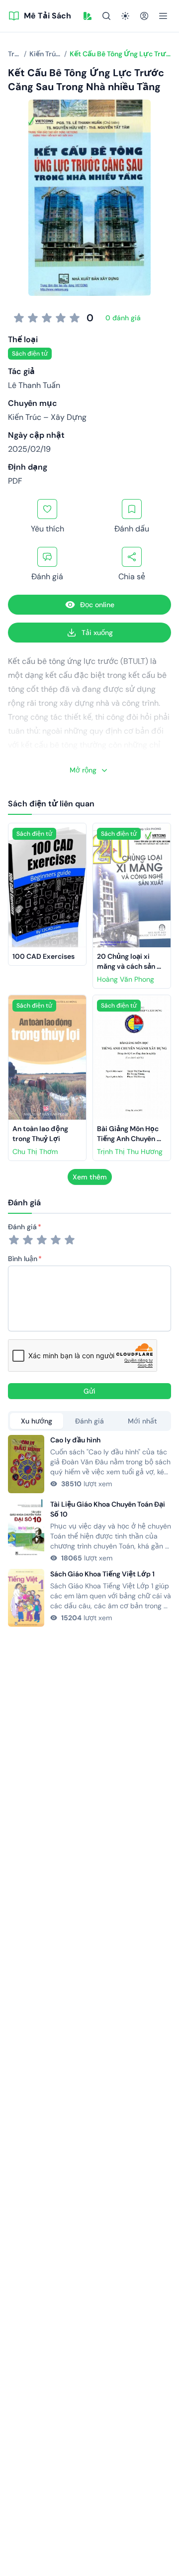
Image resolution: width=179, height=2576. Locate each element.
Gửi (89, 1391)
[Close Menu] (163, 16)
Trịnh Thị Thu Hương (130, 1152)
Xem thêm (90, 1177)
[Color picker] (88, 16)
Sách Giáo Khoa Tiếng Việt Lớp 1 (102, 1574)
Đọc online (97, 605)
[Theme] (125, 16)
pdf (15, 481)
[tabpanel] (89, 1531)
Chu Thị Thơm (35, 1152)
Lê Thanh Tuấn (34, 385)
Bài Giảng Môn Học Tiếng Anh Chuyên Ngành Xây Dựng (129, 1139)
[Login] (144, 16)
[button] (88, 16)
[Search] (106, 16)
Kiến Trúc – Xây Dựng (47, 417)
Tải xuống (97, 633)
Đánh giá (22, 1227)
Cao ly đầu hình (75, 1440)
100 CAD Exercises (44, 956)
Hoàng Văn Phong (126, 979)
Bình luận (23, 1259)
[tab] (37, 1421)
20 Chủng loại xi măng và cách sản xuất (127, 966)
